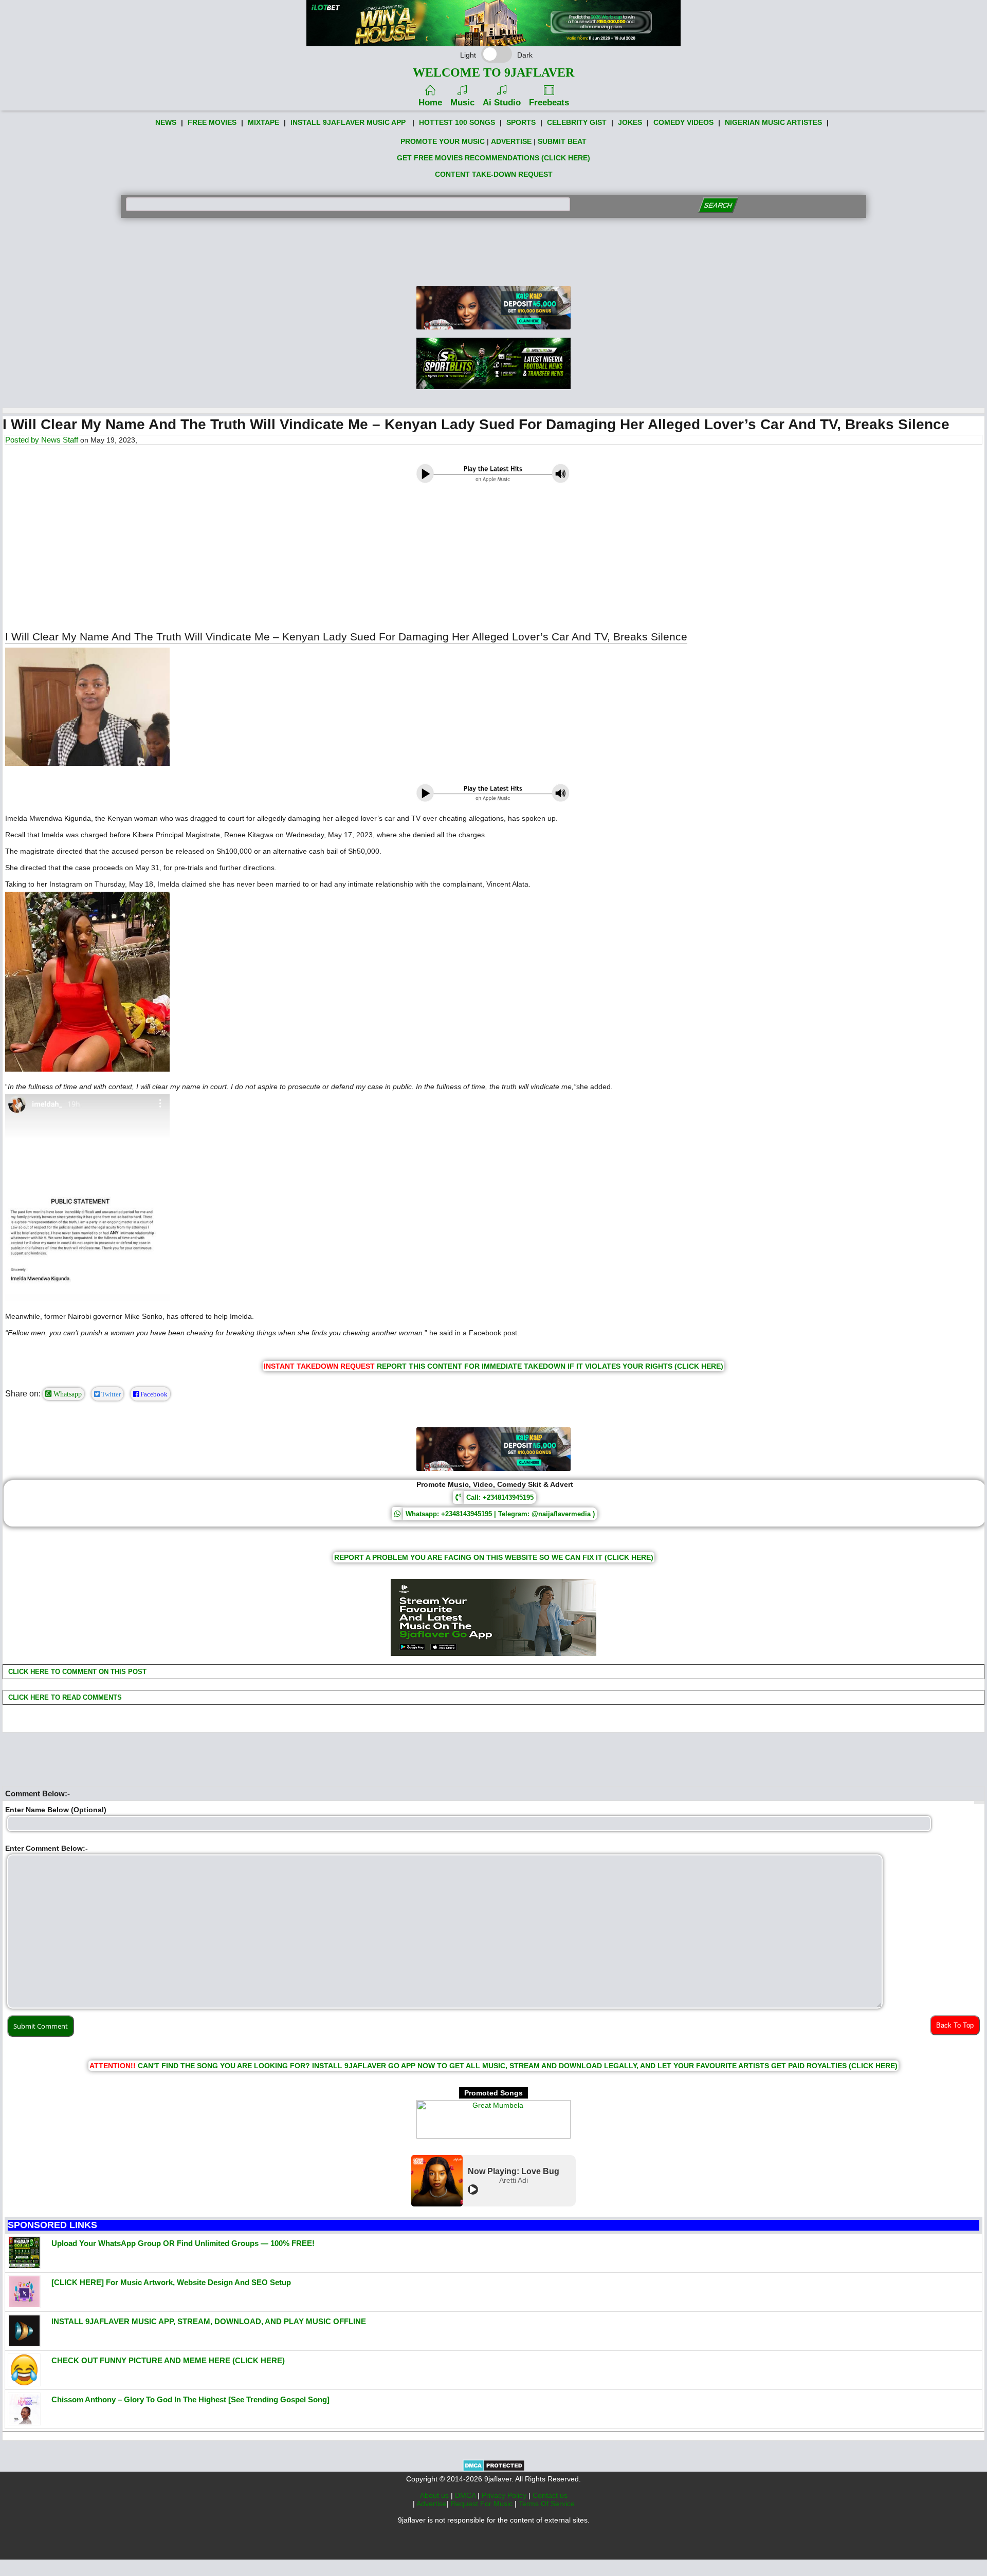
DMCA (466, 2495)
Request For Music (483, 2504)
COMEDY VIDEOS (683, 122)
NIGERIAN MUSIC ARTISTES (773, 122)
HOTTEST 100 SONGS (457, 122)
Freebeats (549, 103)
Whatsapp (67, 1394)
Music (462, 103)
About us (435, 2495)
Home (430, 103)
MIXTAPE (263, 122)
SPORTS (521, 122)
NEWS (166, 122)
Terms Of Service (547, 2504)
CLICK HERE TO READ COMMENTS (64, 1697)
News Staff (60, 440)
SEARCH (718, 205)
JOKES (630, 122)
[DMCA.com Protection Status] (494, 2469)
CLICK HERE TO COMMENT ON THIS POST (76, 1672)
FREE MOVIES (212, 122)
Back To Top (955, 2025)
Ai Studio (502, 103)
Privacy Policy (505, 2495)
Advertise (432, 2504)
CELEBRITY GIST (577, 122)
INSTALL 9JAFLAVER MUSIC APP (348, 122)
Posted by (23, 440)
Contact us (550, 2495)
